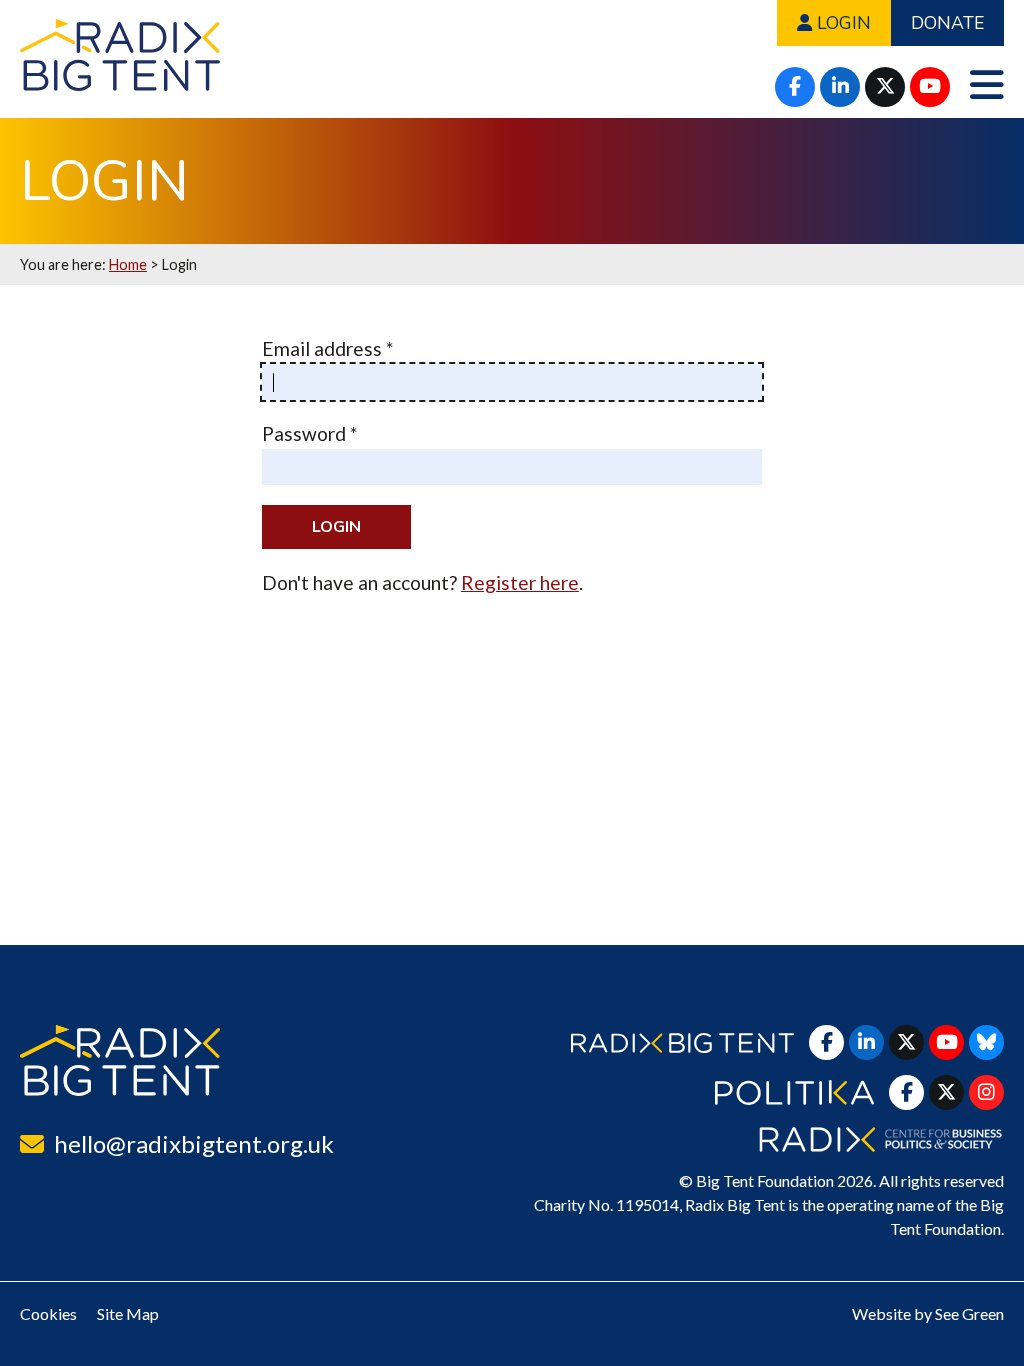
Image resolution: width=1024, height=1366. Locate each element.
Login (841, 23)
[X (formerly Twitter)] (885, 87)
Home (128, 264)
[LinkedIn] (840, 87)
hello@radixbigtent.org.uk (194, 1143)
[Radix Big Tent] (120, 1060)
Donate (947, 23)
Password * (309, 433)
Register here (520, 582)
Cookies (48, 1313)
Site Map (128, 1313)
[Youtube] (930, 87)
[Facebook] (795, 87)
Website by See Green (928, 1313)
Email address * (327, 348)
